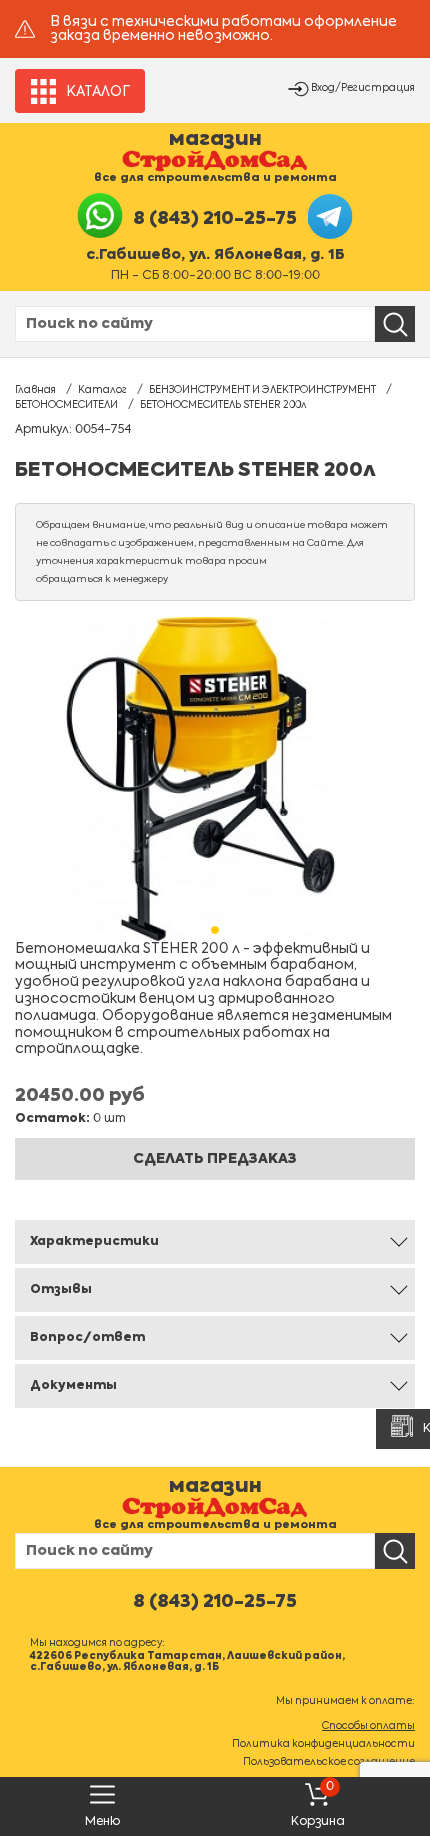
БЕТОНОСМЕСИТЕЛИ (66, 405)
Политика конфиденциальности (323, 1744)
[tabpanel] (215, 779)
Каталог (102, 390)
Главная (35, 390)
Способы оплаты (368, 1726)
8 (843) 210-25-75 (215, 219)
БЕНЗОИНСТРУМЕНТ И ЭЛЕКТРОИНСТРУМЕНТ (262, 390)
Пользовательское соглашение (329, 1762)
